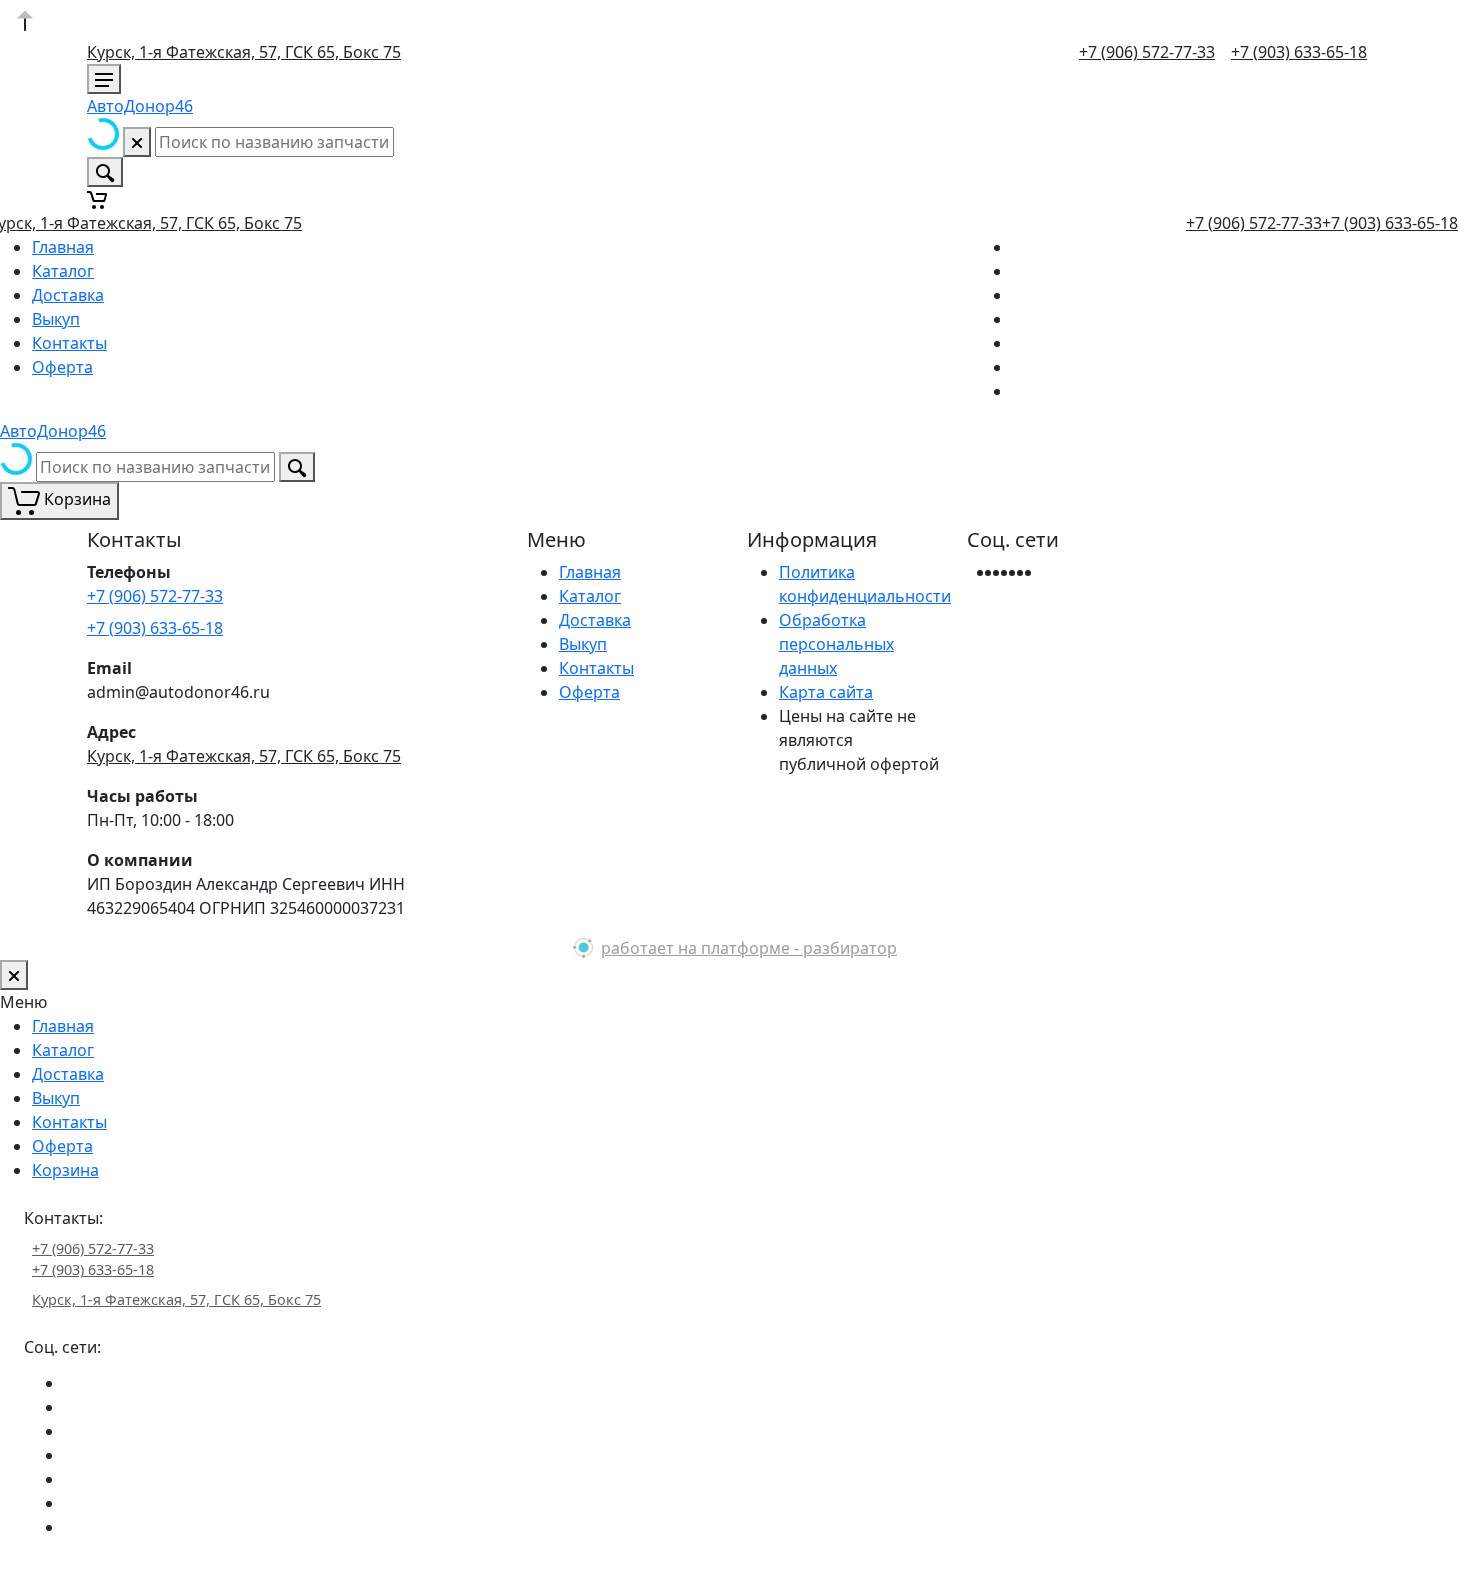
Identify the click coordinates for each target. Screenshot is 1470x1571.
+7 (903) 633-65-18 (1299, 52)
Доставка (68, 295)
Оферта (62, 367)
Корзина (65, 1170)
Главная (63, 247)
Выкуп (56, 319)
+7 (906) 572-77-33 (1147, 52)
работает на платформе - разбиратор (749, 948)
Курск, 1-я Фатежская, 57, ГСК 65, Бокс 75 (244, 52)
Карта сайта (826, 692)
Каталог (63, 271)
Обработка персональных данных (836, 644)
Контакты (69, 343)
